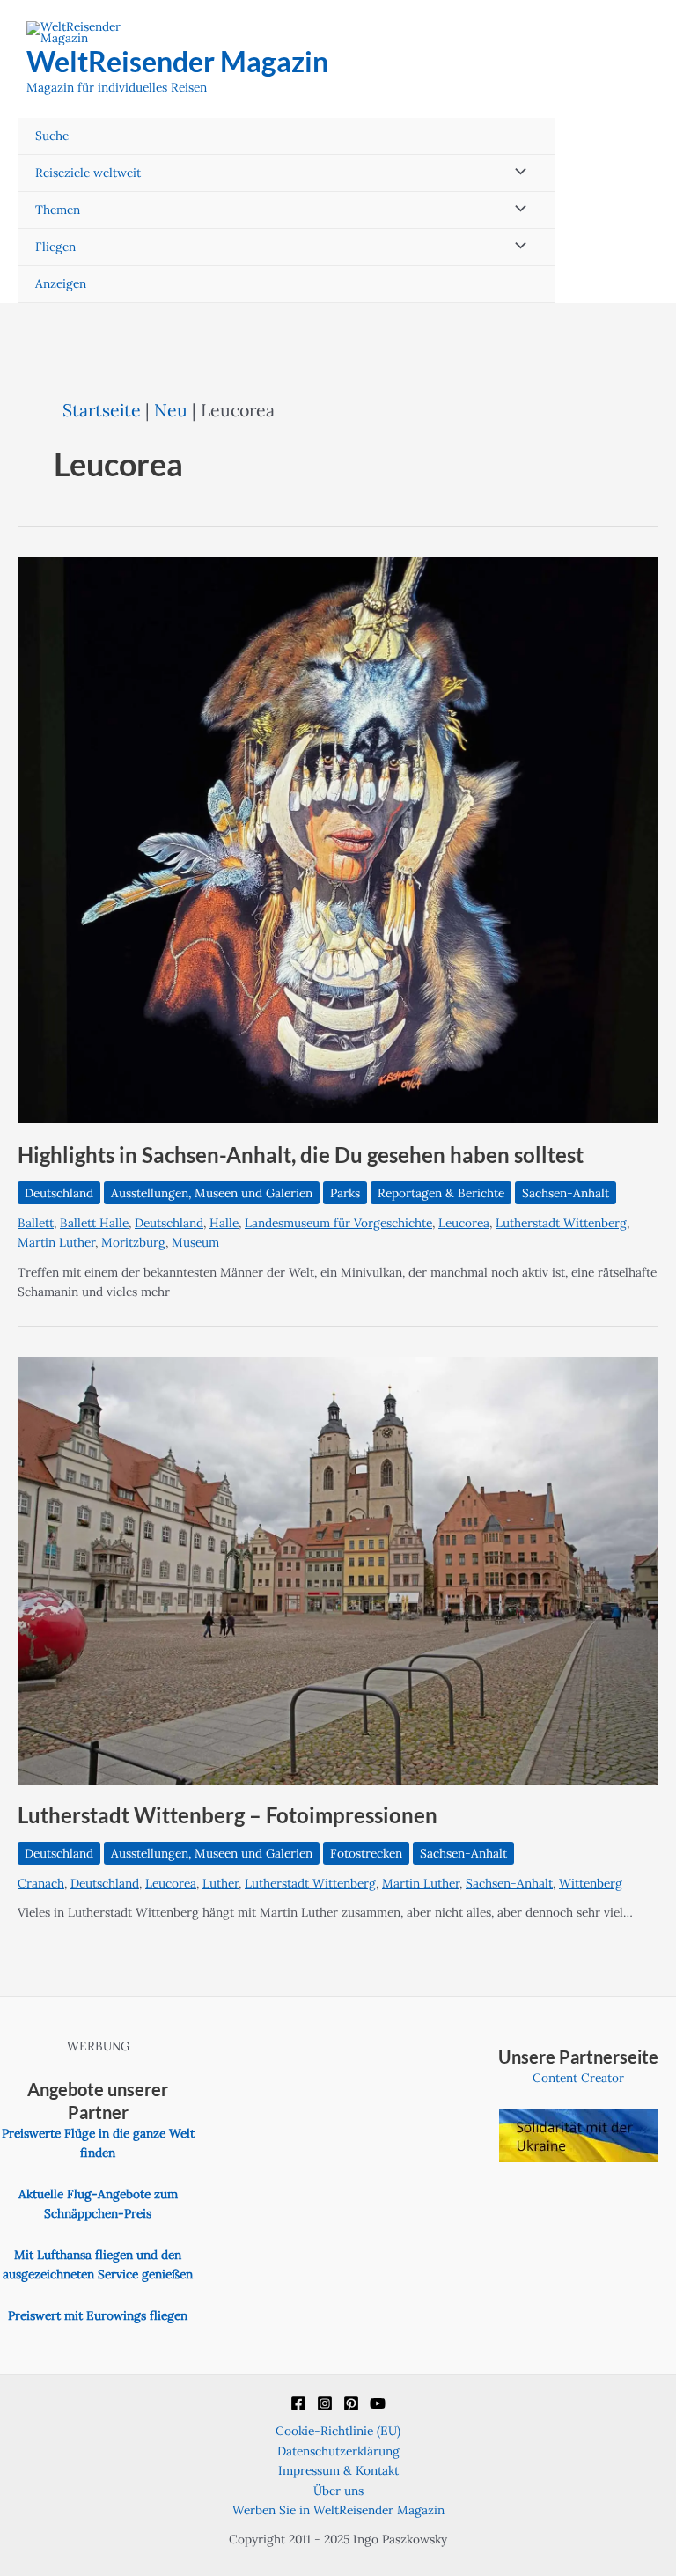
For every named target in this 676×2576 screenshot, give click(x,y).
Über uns (338, 2491)
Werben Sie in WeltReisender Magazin (338, 2510)
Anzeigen (61, 283)
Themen (58, 210)
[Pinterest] (351, 2403)
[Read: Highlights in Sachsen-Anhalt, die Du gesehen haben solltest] (338, 839)
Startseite (102, 410)
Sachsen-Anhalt (566, 1193)
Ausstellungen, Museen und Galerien (212, 1193)
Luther (220, 1883)
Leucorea (464, 1223)
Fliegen (55, 247)
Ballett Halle (94, 1223)
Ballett (36, 1223)
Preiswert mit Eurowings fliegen (98, 2315)
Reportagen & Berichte (441, 1193)
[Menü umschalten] (517, 173)
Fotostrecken (366, 1853)
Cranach (41, 1883)
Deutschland (59, 1193)
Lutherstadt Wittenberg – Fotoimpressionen (228, 1815)
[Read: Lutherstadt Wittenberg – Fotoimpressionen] (338, 1569)
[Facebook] (298, 2403)
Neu (171, 410)
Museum (195, 1242)
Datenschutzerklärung (338, 2451)
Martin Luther (56, 1242)
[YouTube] (378, 2403)
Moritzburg (133, 1242)
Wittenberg (591, 1883)
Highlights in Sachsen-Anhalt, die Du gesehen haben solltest (301, 1155)
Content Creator (578, 2078)
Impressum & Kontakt (338, 2470)
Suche (52, 136)
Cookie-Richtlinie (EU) (338, 2431)
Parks (345, 1193)
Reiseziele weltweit (88, 173)
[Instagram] (325, 2403)
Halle (224, 1223)
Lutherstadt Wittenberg (561, 1223)
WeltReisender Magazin (177, 61)
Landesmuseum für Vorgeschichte (338, 1223)
